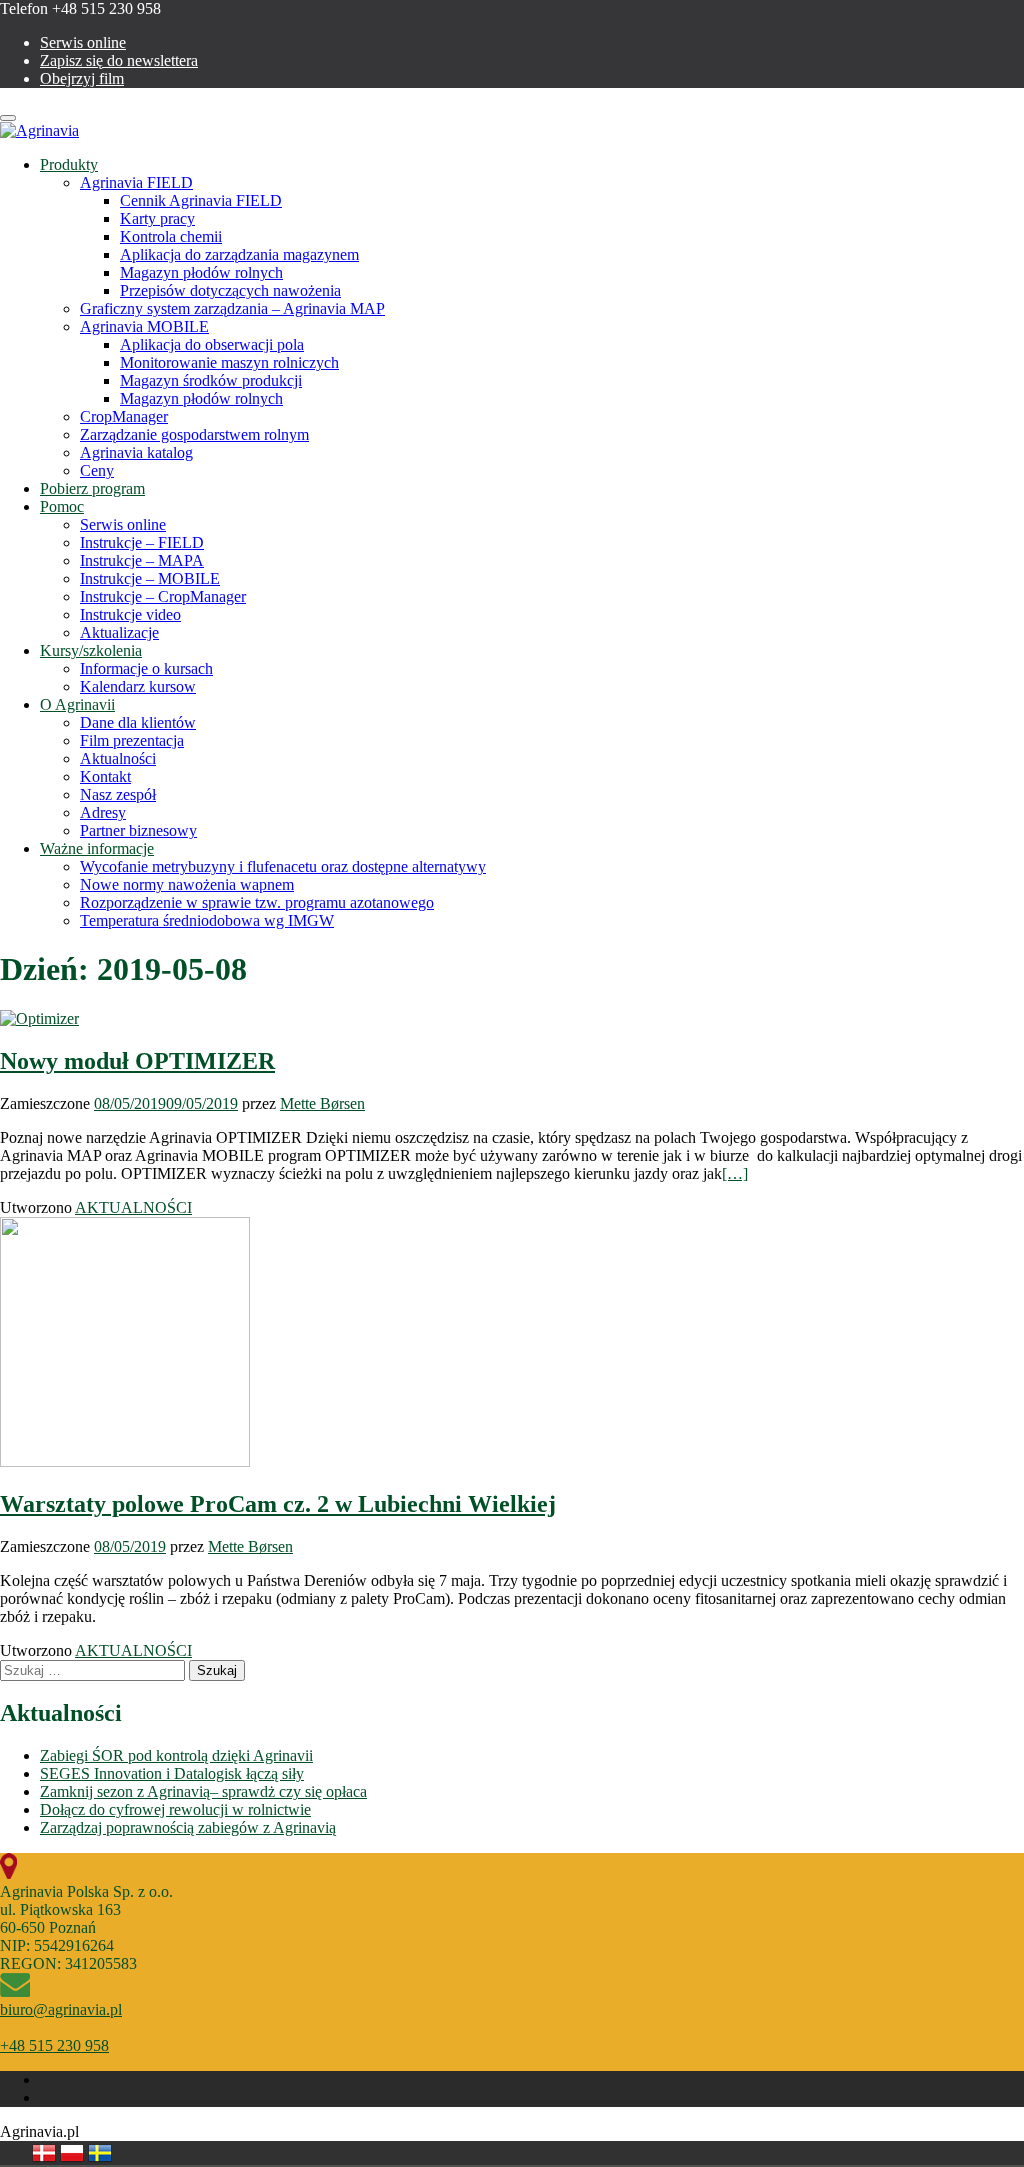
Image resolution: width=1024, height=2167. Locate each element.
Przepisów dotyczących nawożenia (230, 290)
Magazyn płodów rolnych (201, 272)
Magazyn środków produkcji (211, 380)
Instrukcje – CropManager (163, 596)
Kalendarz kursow (138, 686)
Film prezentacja (132, 740)
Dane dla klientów (138, 722)
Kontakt (105, 776)
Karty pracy (157, 218)
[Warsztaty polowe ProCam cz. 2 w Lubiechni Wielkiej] (125, 1461)
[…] (735, 1173)
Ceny (97, 470)
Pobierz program (92, 488)
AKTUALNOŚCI (133, 1207)
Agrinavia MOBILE (144, 326)
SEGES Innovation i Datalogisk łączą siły (172, 1773)
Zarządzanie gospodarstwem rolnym (194, 434)
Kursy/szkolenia (91, 650)
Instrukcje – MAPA (142, 560)
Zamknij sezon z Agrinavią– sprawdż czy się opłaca (203, 1791)
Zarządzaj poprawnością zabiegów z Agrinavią (188, 1827)
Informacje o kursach (146, 668)
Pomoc (62, 506)
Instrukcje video (130, 614)
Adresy (103, 812)
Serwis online (83, 42)
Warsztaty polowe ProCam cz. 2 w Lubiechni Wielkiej (278, 1504)
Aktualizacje (119, 632)
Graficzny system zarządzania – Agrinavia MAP (232, 308)
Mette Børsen (322, 1103)
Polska (72, 2153)
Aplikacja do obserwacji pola (212, 344)
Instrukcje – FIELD (142, 542)
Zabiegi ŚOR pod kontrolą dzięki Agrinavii (176, 1755)
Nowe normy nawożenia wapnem (187, 884)
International (128, 2153)
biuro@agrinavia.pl (61, 2009)
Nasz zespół (118, 794)
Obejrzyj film (82, 78)
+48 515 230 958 (54, 2045)
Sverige (100, 2153)
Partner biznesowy (138, 830)
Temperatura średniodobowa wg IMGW (207, 920)
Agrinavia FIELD (136, 182)
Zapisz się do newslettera (119, 60)
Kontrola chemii (171, 236)
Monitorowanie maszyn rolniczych (229, 362)
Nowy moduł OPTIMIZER (137, 1061)
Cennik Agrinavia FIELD (201, 200)
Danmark (44, 2153)
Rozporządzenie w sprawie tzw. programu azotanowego (257, 902)
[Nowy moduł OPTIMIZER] (39, 1018)
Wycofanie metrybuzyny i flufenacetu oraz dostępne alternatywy (283, 866)
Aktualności (118, 758)
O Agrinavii (77, 704)
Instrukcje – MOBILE (150, 578)
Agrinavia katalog (136, 452)
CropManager (124, 416)
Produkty (69, 164)
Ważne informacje (97, 848)
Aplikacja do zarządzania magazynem (239, 254)
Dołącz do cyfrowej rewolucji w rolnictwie (175, 1809)
